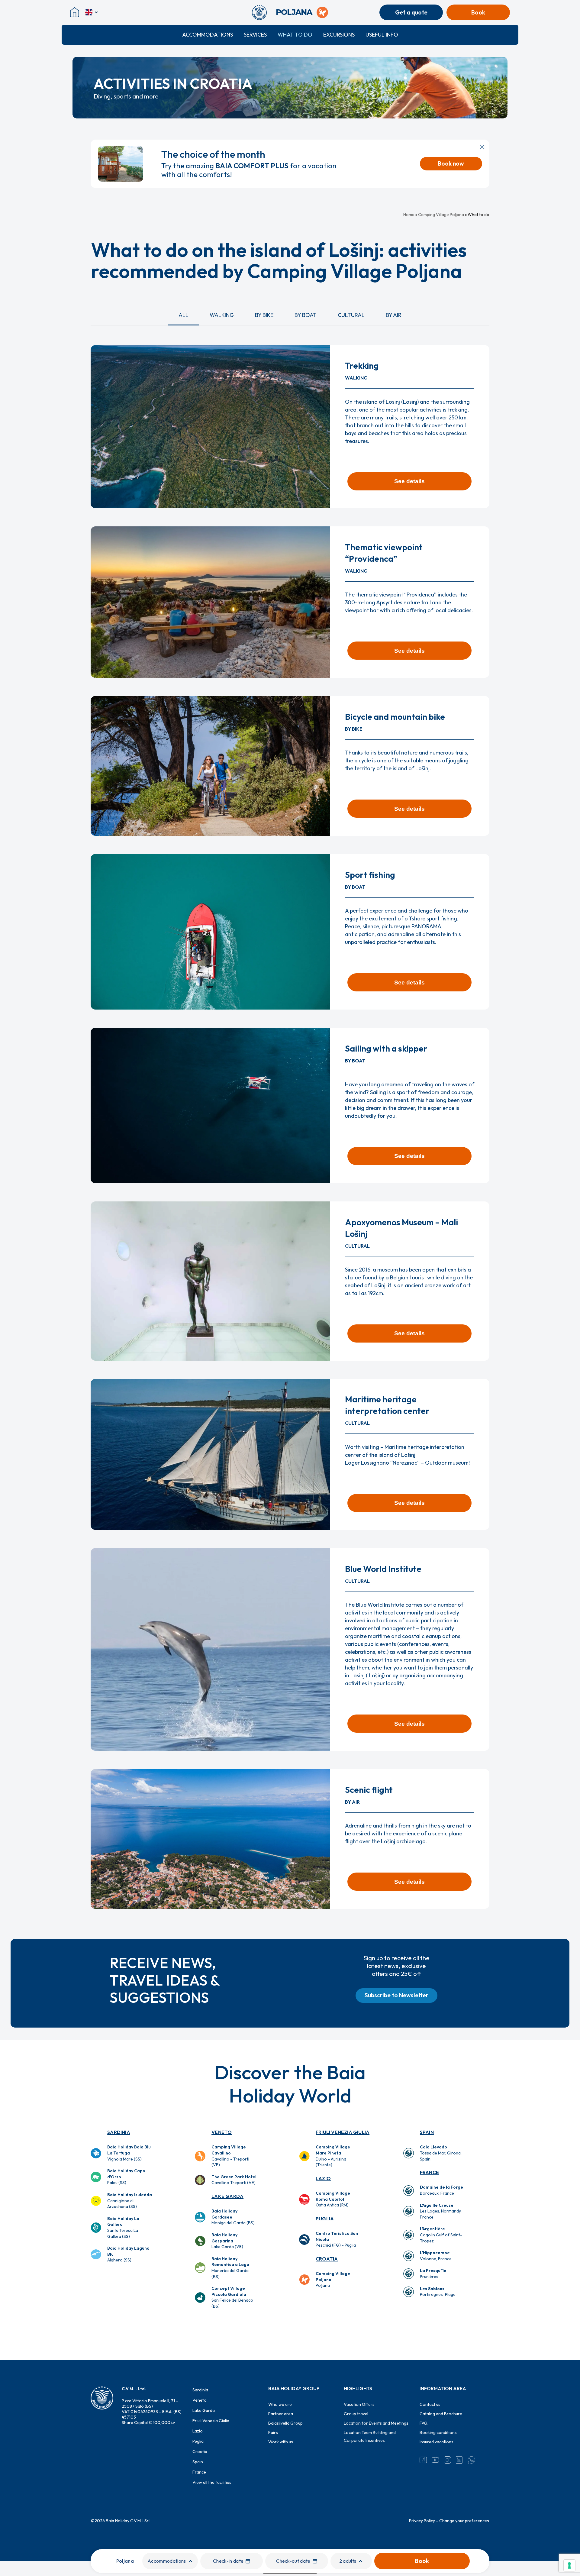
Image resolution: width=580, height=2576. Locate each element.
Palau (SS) (126, 2177)
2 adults (348, 2561)
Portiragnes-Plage (438, 2292)
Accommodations (208, 35)
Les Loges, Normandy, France (441, 2211)
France (429, 2172)
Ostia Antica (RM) (333, 2199)
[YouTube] (435, 2460)
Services (255, 35)
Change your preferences (464, 2521)
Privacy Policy (422, 2521)
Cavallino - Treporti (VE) (230, 2156)
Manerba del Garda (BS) (230, 2268)
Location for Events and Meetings (376, 2423)
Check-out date (293, 2561)
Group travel (356, 2414)
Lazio (323, 2178)
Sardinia (119, 2132)
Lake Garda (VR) (227, 2241)
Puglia (325, 2219)
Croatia (327, 2259)
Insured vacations (437, 2442)
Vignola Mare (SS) (129, 2153)
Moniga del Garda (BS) (233, 2217)
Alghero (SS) (128, 2254)
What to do (295, 35)
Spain (427, 2132)
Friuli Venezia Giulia (343, 2132)
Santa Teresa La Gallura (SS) (123, 2227)
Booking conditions (438, 2432)
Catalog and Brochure (441, 2414)
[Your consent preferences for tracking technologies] (569, 2565)
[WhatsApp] (472, 2460)
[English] (92, 12)
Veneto (222, 2132)
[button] (184, 315)
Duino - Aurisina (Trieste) (333, 2156)
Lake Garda (227, 2196)
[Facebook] (423, 2460)
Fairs (273, 2432)
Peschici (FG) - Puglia (337, 2239)
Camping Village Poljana (441, 215)
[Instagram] (447, 2460)
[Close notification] (482, 147)
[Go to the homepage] (261, 12)
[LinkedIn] (459, 2460)
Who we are (280, 2404)
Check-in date (228, 2561)
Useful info (382, 35)
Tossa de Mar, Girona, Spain (441, 2153)
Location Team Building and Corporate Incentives (370, 2436)
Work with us (281, 2442)
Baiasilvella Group (285, 2423)
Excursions (339, 35)
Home (409, 215)
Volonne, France (436, 2256)
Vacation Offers (359, 2404)
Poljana (333, 2279)
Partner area (281, 2414)
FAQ (424, 2423)
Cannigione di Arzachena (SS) (130, 2201)
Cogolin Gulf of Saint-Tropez (441, 2235)
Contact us (430, 2404)
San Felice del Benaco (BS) (232, 2297)
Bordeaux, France (441, 2190)
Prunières (433, 2274)
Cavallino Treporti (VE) (234, 2180)
